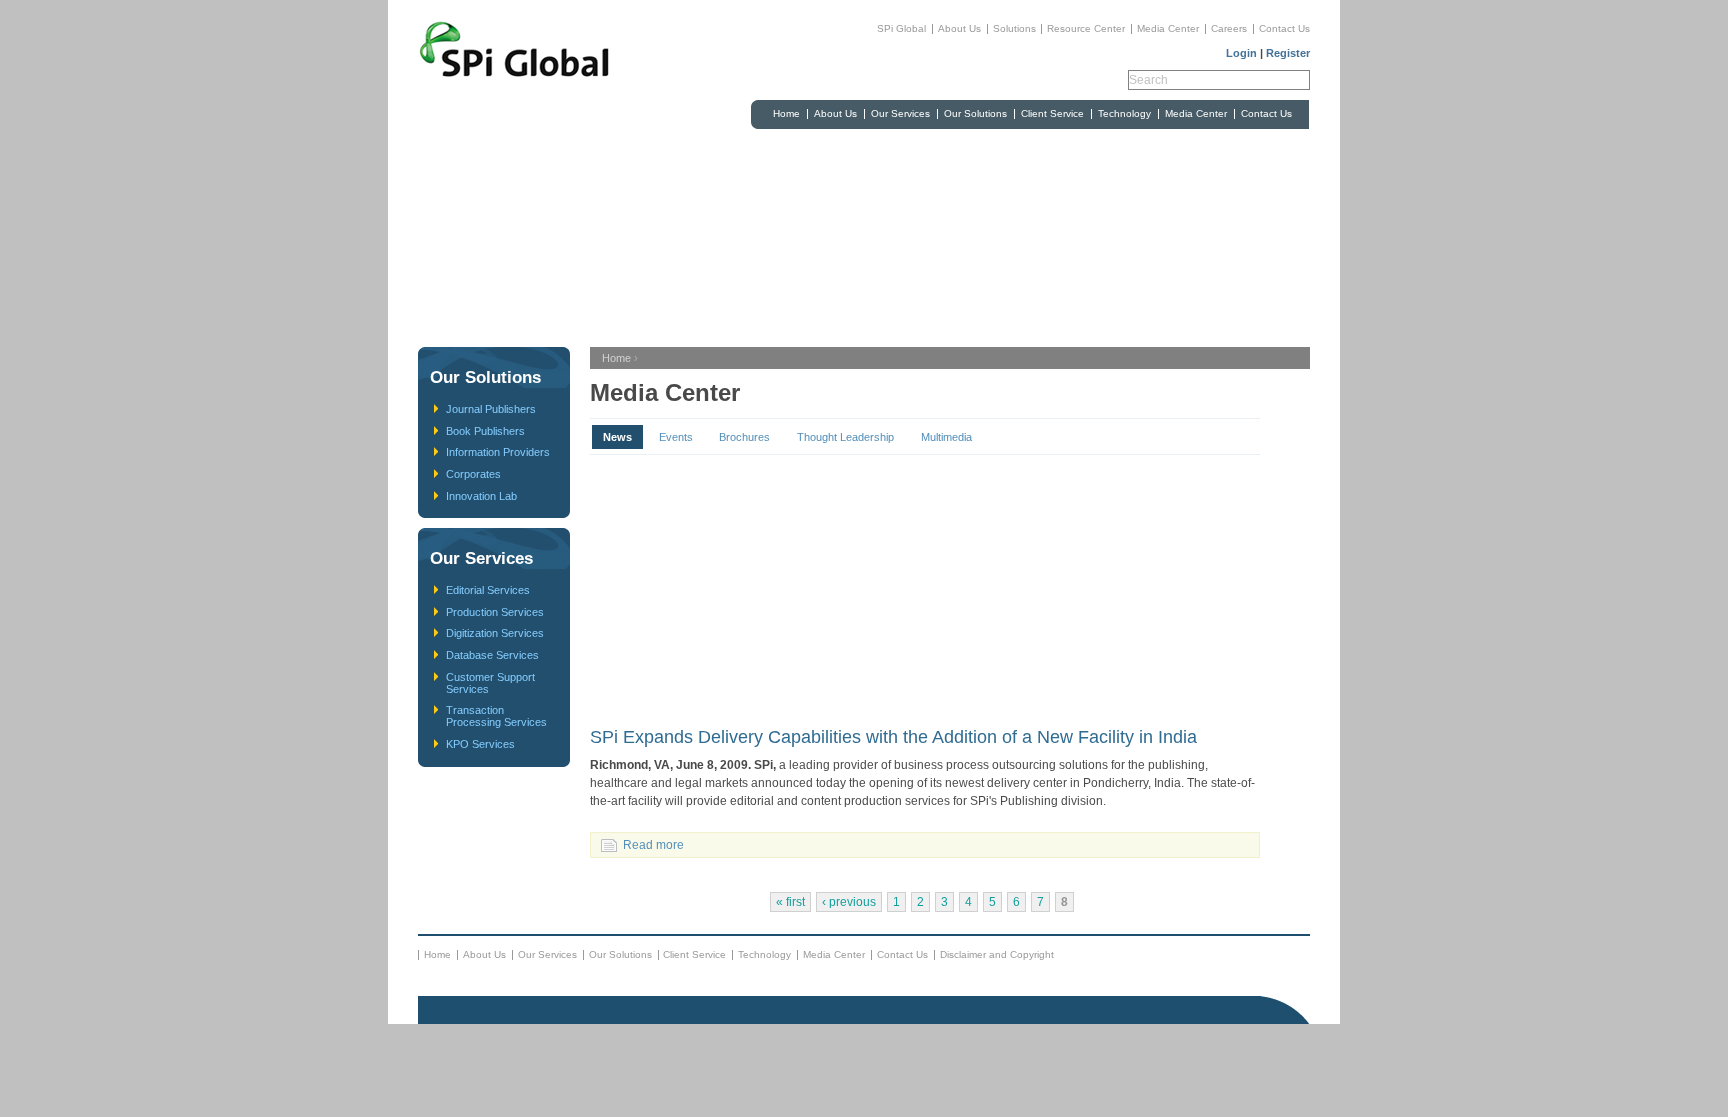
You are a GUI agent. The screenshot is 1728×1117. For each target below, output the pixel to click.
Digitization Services (495, 633)
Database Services (492, 655)
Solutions (1014, 28)
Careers (1229, 28)
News (617, 437)
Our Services (900, 113)
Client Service (1052, 113)
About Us (959, 28)
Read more (653, 845)
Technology (1124, 113)
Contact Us (1284, 28)
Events (676, 437)
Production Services (495, 612)
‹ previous (849, 902)
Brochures (744, 437)
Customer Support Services (490, 683)
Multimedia (946, 437)
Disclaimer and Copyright (997, 954)
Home (786, 113)
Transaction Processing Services (496, 716)
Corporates (473, 474)
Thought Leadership (845, 437)
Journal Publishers (491, 409)
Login (1241, 53)
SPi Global (901, 28)
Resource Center (1086, 28)
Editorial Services (488, 590)
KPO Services (480, 744)
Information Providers (498, 452)
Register (1288, 53)
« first (790, 902)
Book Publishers (485, 431)
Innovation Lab (481, 496)
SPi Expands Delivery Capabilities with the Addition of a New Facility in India (893, 737)
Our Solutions (975, 113)
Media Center (1168, 28)
